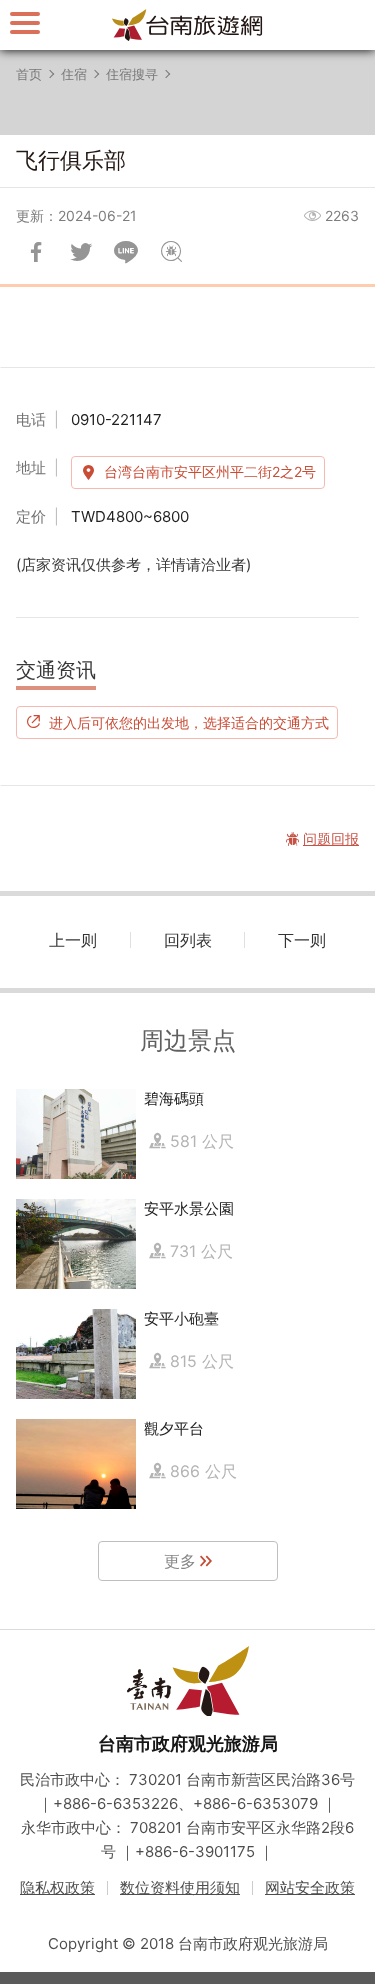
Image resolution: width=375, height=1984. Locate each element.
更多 (180, 1561)
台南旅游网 (188, 25)
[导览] (25, 22)
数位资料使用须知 (180, 1887)
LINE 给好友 (126, 252)
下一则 (302, 940)
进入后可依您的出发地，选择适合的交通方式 (189, 722)
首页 (29, 74)
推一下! (81, 252)
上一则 (73, 940)
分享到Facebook (36, 252)
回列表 (188, 940)
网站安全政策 (310, 1887)
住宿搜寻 (132, 74)
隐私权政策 (57, 1887)
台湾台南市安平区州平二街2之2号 (210, 471)
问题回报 (171, 252)
